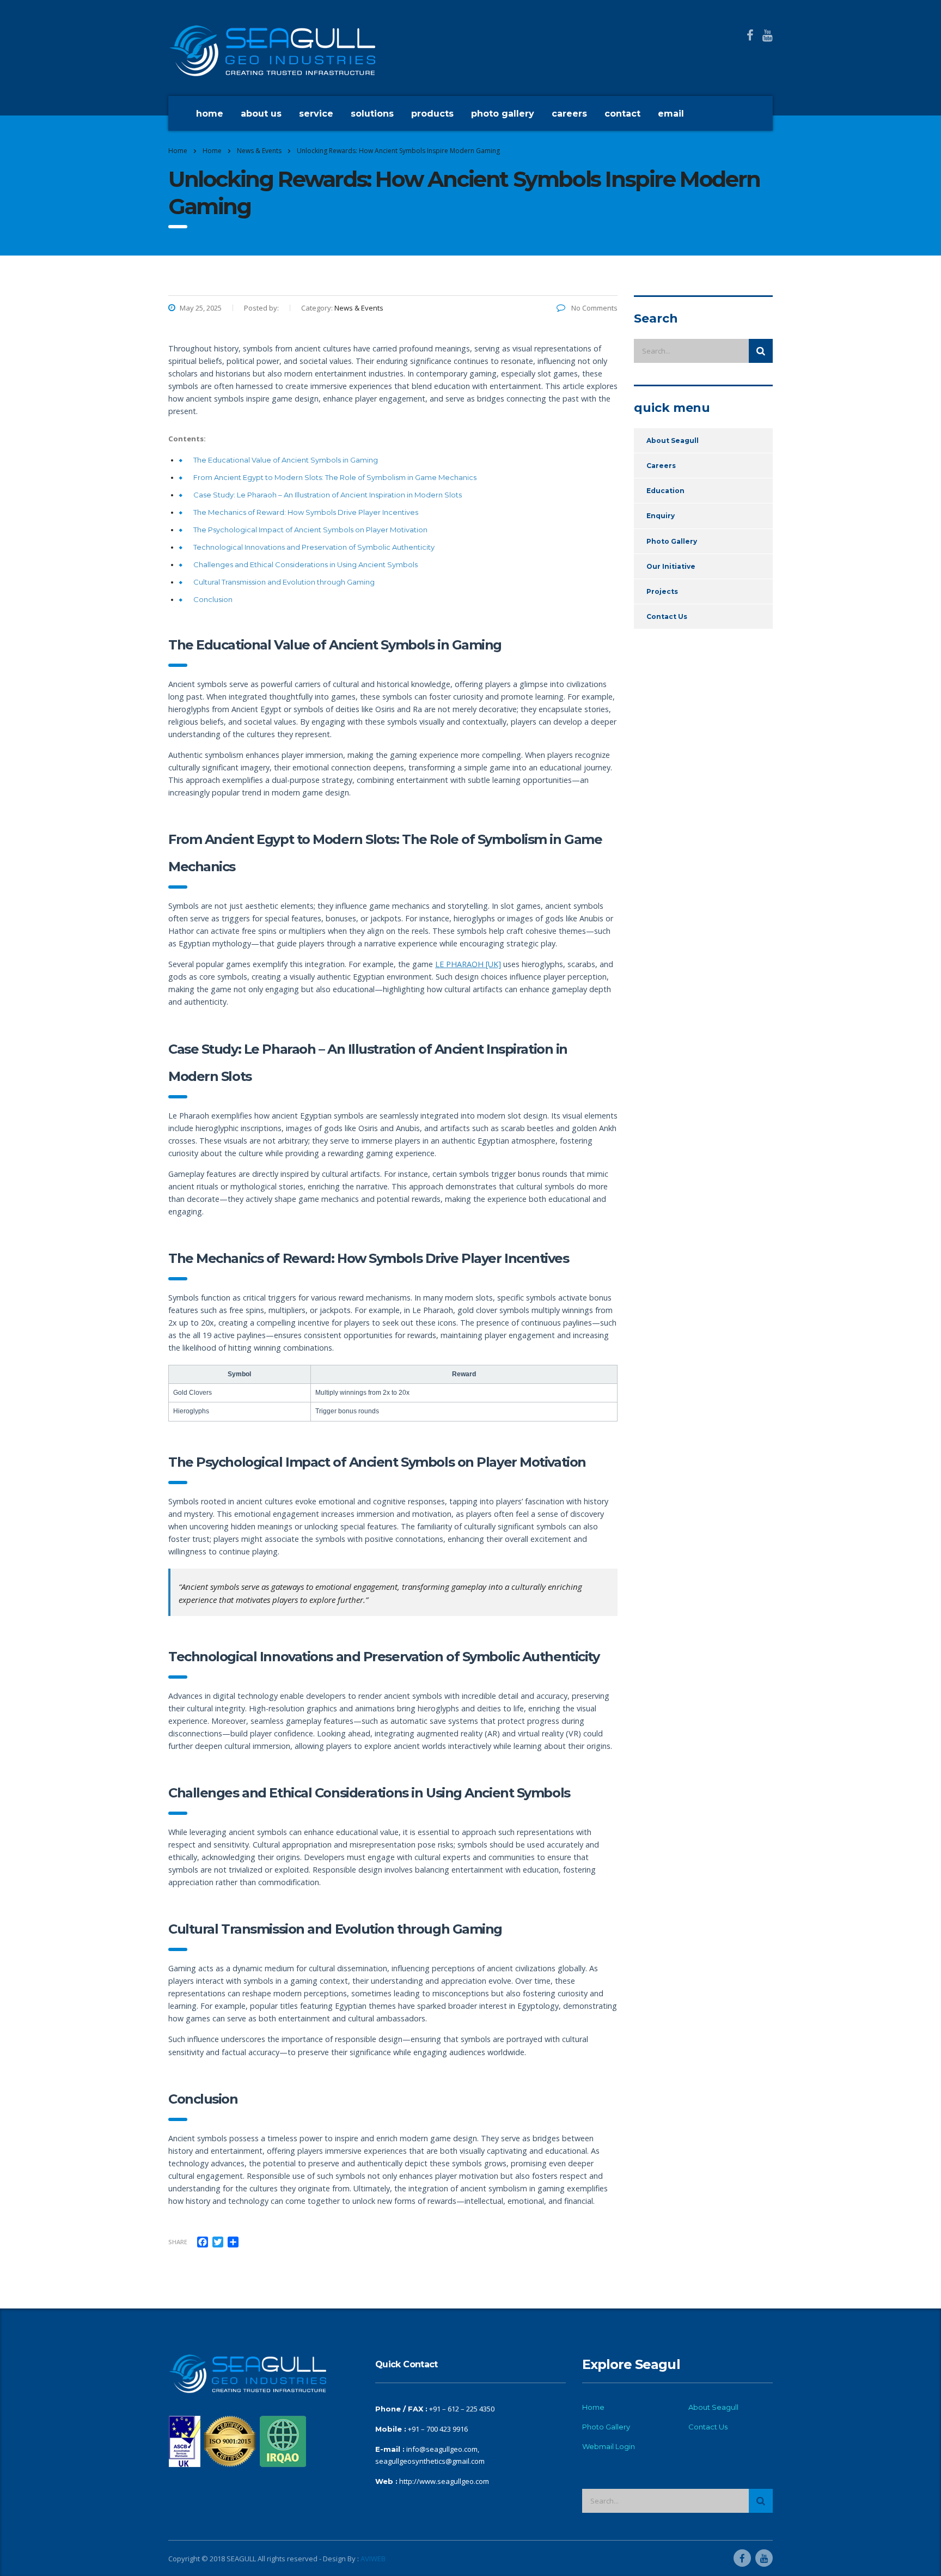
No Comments (594, 308)
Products (432, 114)
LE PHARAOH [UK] (468, 964)
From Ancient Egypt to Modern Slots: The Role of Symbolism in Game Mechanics (335, 477)
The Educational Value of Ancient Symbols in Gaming (286, 460)
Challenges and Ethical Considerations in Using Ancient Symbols (305, 564)
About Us (261, 114)
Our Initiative (671, 566)
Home (210, 114)
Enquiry (661, 516)
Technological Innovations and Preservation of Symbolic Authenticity (314, 547)
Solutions (372, 114)
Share (178, 2242)
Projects (662, 591)
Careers (569, 114)
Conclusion (213, 599)
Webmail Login (609, 2446)
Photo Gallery (503, 114)
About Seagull (673, 441)
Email (671, 114)
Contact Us (667, 616)
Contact (622, 114)
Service (316, 114)
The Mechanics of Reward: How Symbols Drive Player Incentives (306, 512)
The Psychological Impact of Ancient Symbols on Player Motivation (310, 530)
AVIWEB (373, 2559)
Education (665, 491)
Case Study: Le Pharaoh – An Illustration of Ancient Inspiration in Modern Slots (328, 495)
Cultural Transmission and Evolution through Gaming (284, 582)
